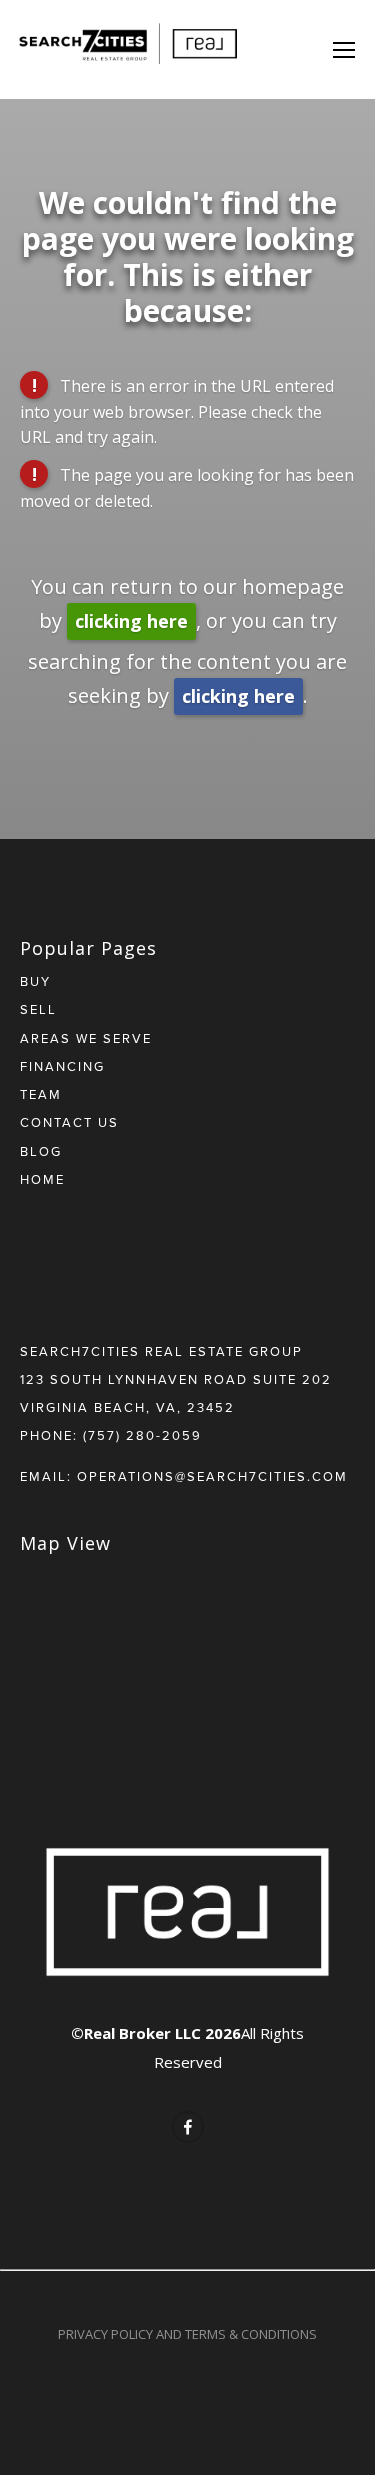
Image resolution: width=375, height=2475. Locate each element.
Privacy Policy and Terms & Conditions (187, 2334)
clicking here (131, 621)
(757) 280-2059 (142, 1435)
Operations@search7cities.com (212, 1476)
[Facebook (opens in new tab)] (188, 2127)
